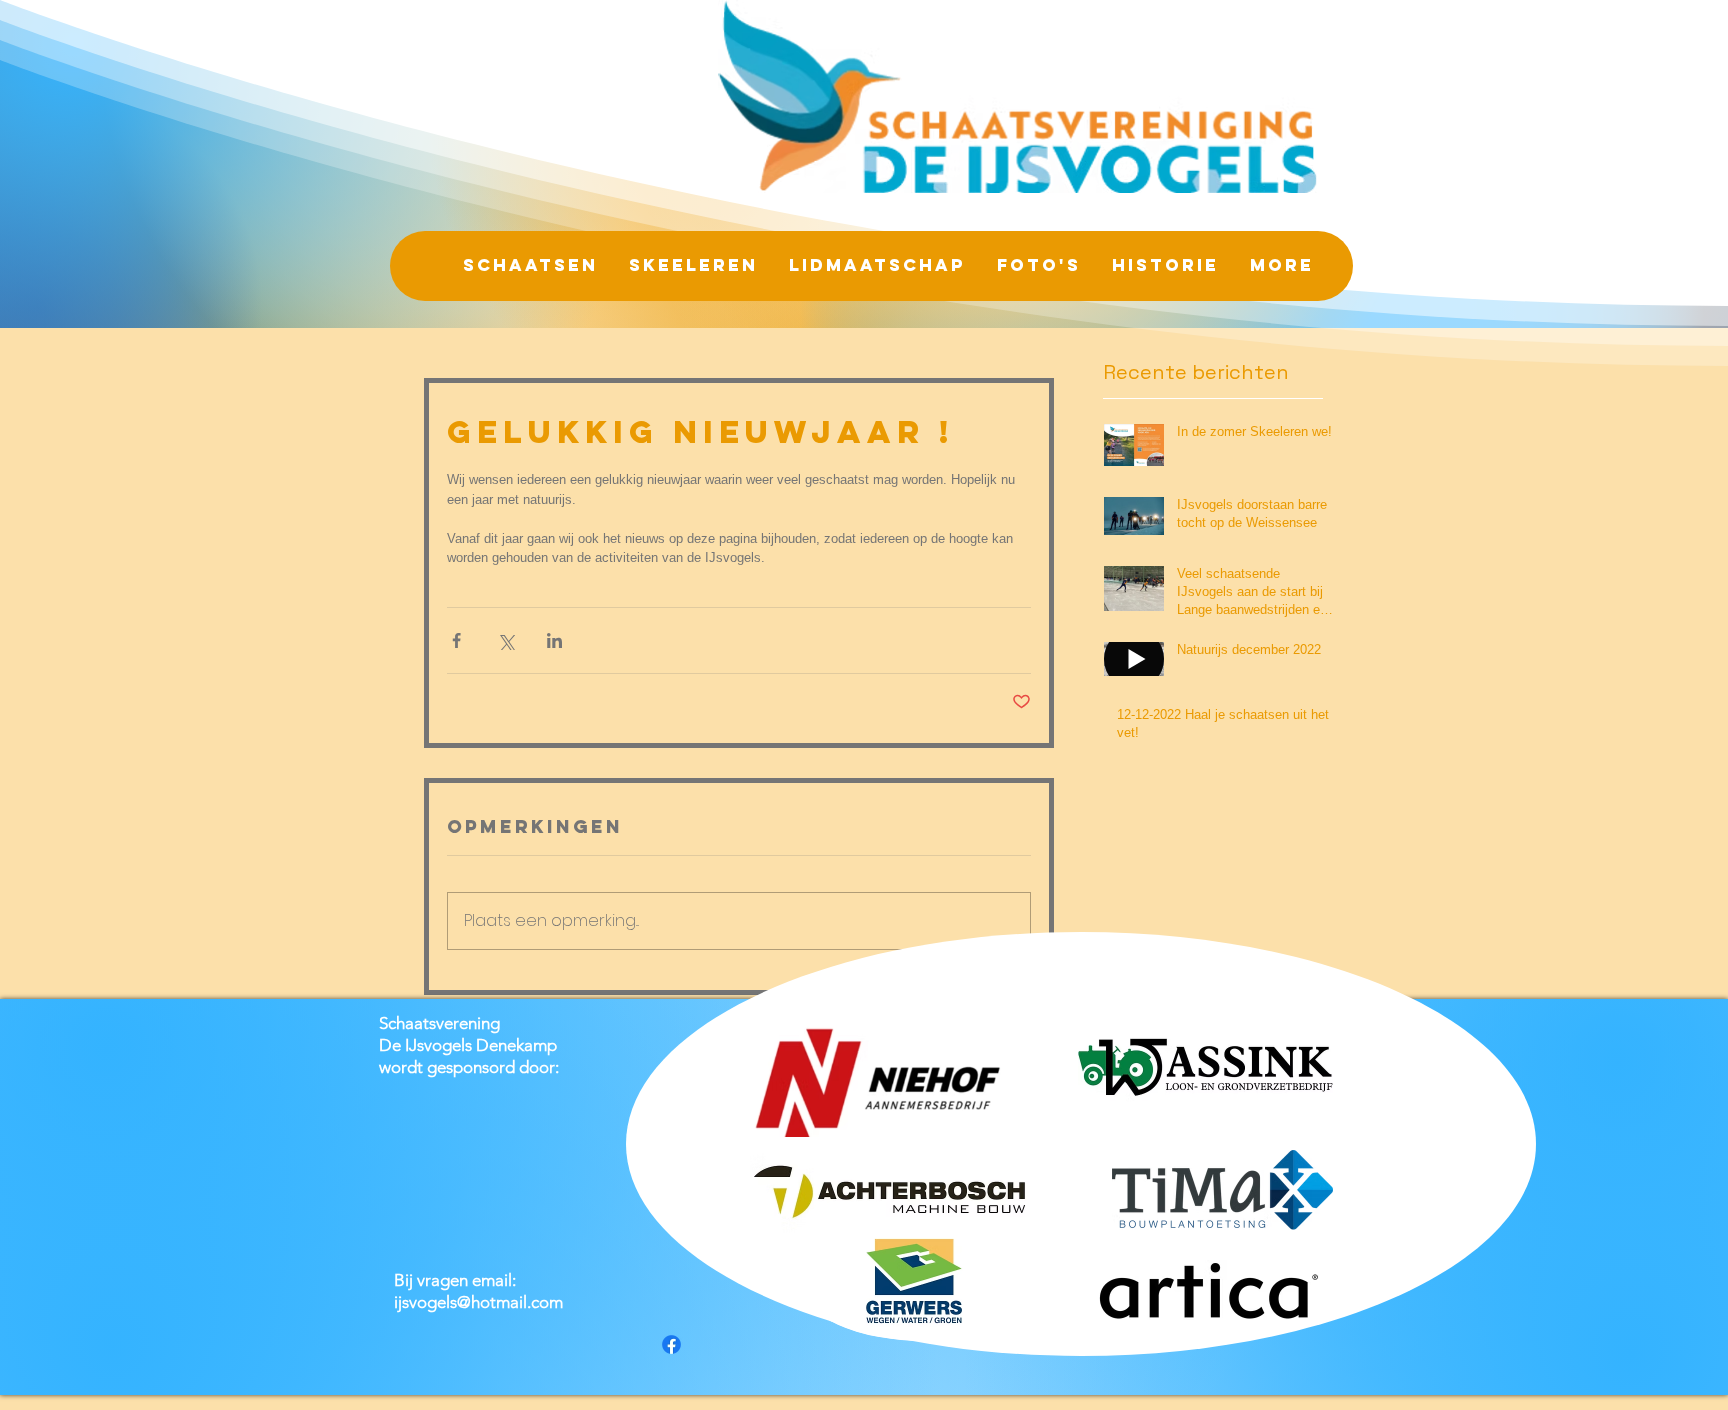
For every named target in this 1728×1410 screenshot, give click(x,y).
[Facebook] (671, 1344)
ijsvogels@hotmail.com (478, 1302)
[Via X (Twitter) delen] (505, 640)
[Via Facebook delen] (456, 640)
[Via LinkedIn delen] (554, 640)
